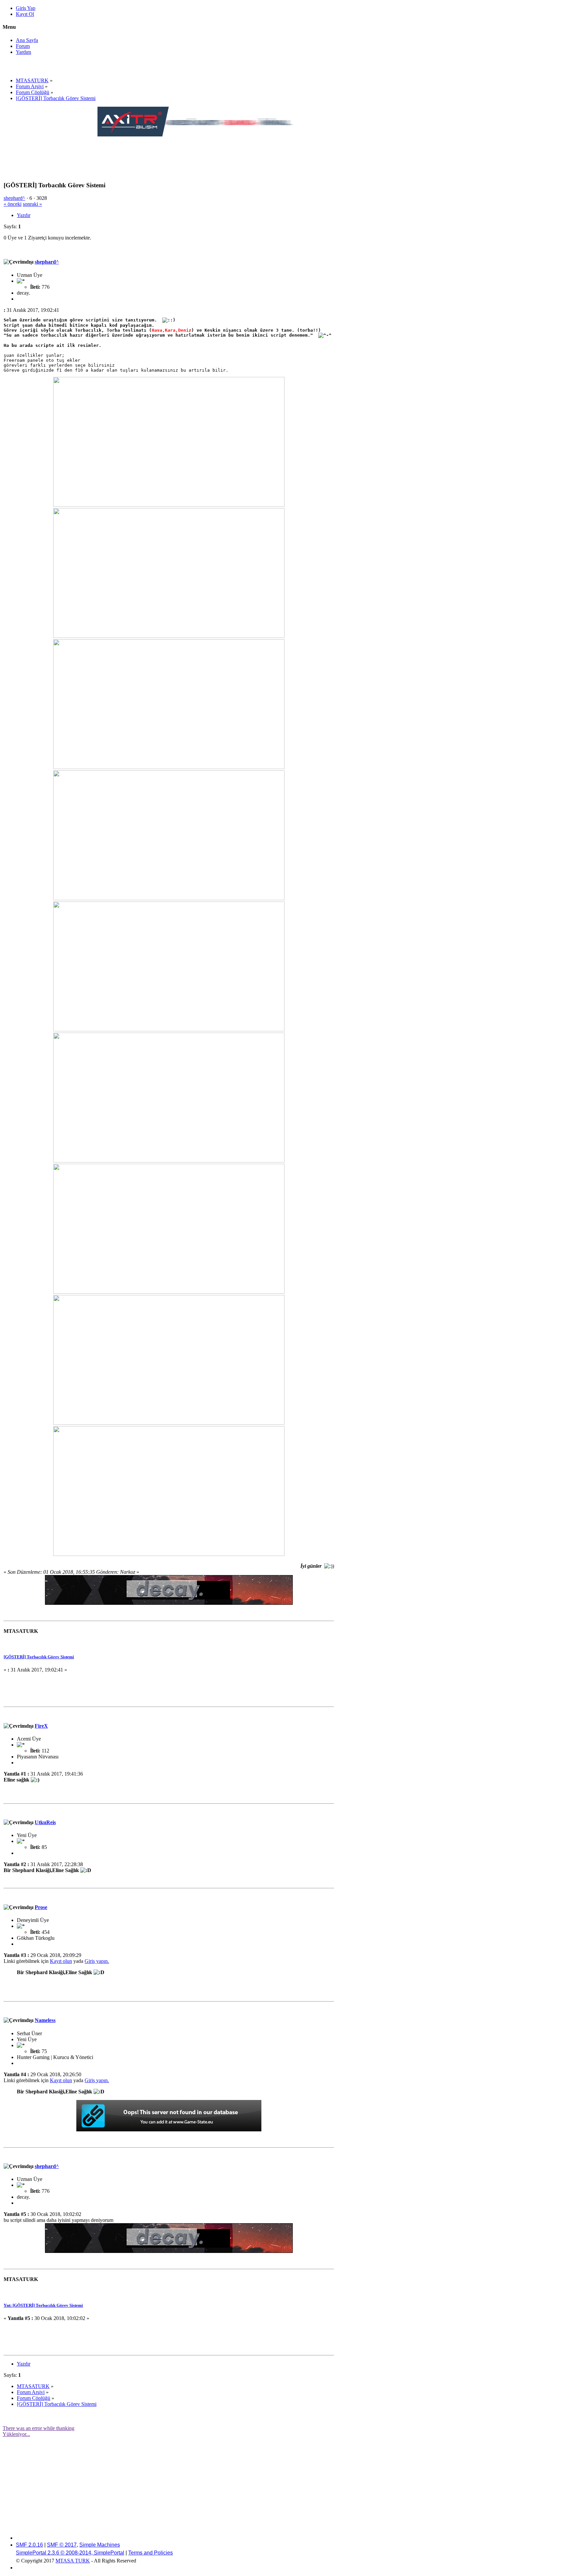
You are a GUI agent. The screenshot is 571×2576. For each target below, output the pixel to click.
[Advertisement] (218, 153)
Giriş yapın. (97, 1961)
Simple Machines (100, 2545)
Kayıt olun (61, 1961)
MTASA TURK (73, 2561)
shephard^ (14, 198)
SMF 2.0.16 (29, 2545)
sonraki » (32, 204)
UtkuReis (45, 1822)
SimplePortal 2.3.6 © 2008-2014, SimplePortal (70, 2553)
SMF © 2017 (62, 2545)
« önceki (13, 204)
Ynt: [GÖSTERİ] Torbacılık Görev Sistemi (43, 2305)
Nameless (45, 2020)
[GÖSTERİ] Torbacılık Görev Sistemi (39, 1657)
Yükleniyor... (16, 2434)
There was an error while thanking (38, 2428)
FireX (41, 1726)
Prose (41, 1907)
